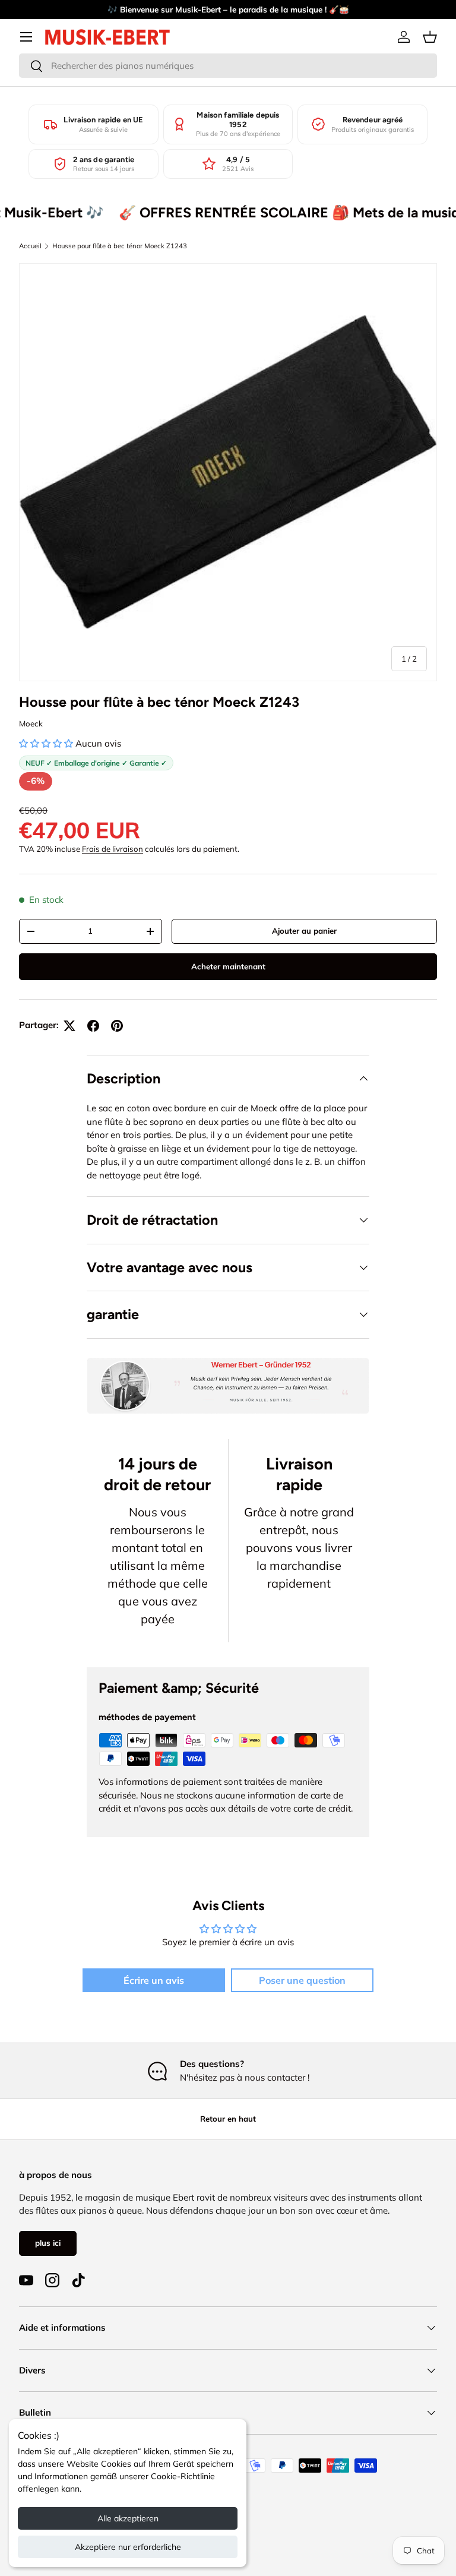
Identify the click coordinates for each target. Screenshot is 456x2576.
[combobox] (228, 66)
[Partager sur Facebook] (93, 1026)
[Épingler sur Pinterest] (117, 1026)
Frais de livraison (113, 849)
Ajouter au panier (304, 931)
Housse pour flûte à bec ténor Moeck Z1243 (120, 246)
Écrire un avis (154, 1980)
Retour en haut (228, 2119)
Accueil (30, 246)
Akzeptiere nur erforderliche (128, 2547)
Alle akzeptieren (128, 2518)
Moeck (31, 723)
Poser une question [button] (302, 1980)
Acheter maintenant (228, 966)
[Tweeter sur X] (69, 1026)
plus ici (48, 2243)
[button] (430, 37)
